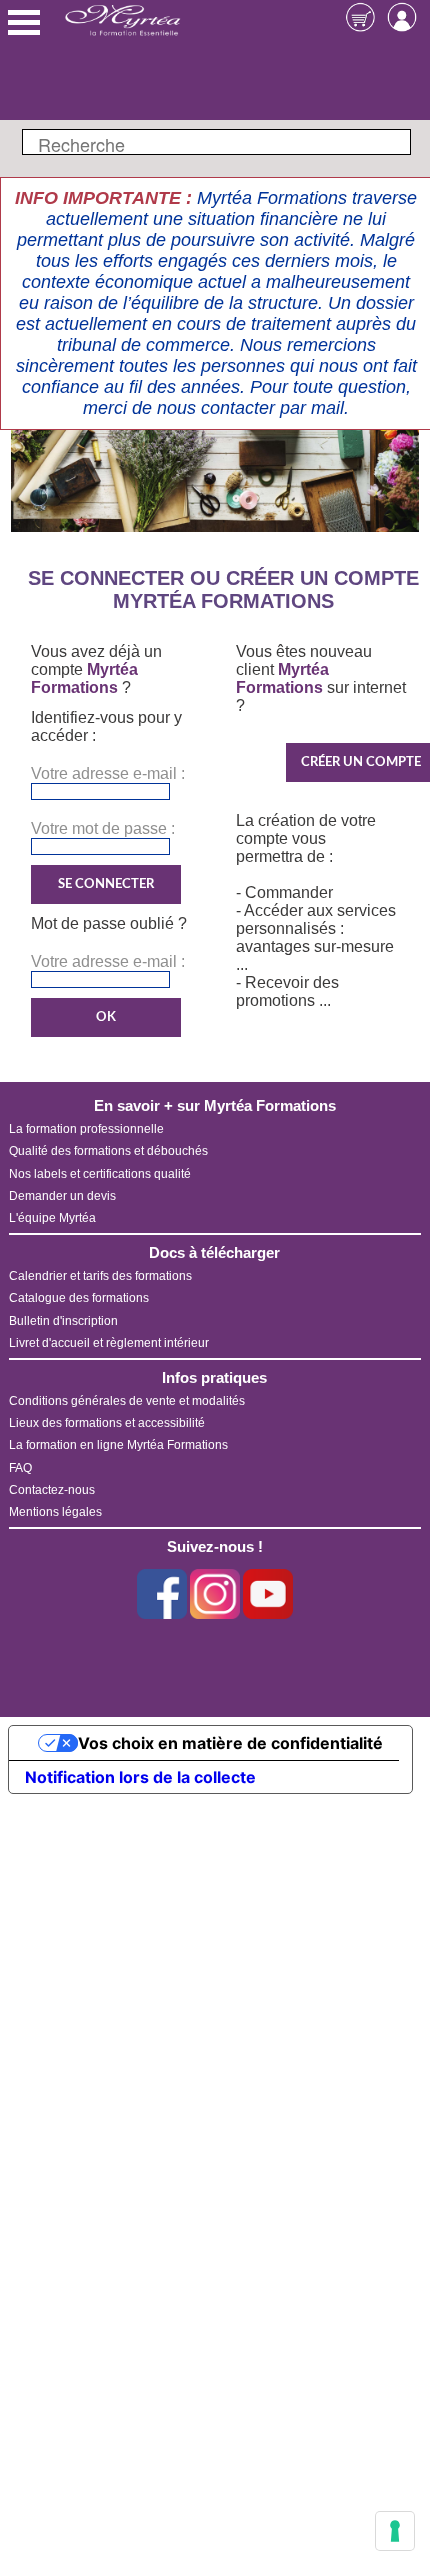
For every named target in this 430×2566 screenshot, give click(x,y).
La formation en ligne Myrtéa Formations (118, 1445)
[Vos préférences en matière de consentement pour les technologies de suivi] (395, 2531)
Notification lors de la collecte (140, 1777)
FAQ (20, 1468)
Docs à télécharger (214, 1252)
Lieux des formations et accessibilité (107, 1423)
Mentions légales (55, 1512)
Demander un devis (62, 1196)
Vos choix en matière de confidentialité (230, 1743)
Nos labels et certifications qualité (100, 1174)
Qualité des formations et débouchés (108, 1151)
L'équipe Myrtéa (52, 1218)
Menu (24, 22)
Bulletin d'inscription (63, 1321)
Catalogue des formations (79, 1298)
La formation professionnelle (86, 1129)
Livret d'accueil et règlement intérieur (109, 1343)
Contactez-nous (52, 1490)
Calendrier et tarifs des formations (100, 1276)
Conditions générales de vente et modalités (127, 1401)
